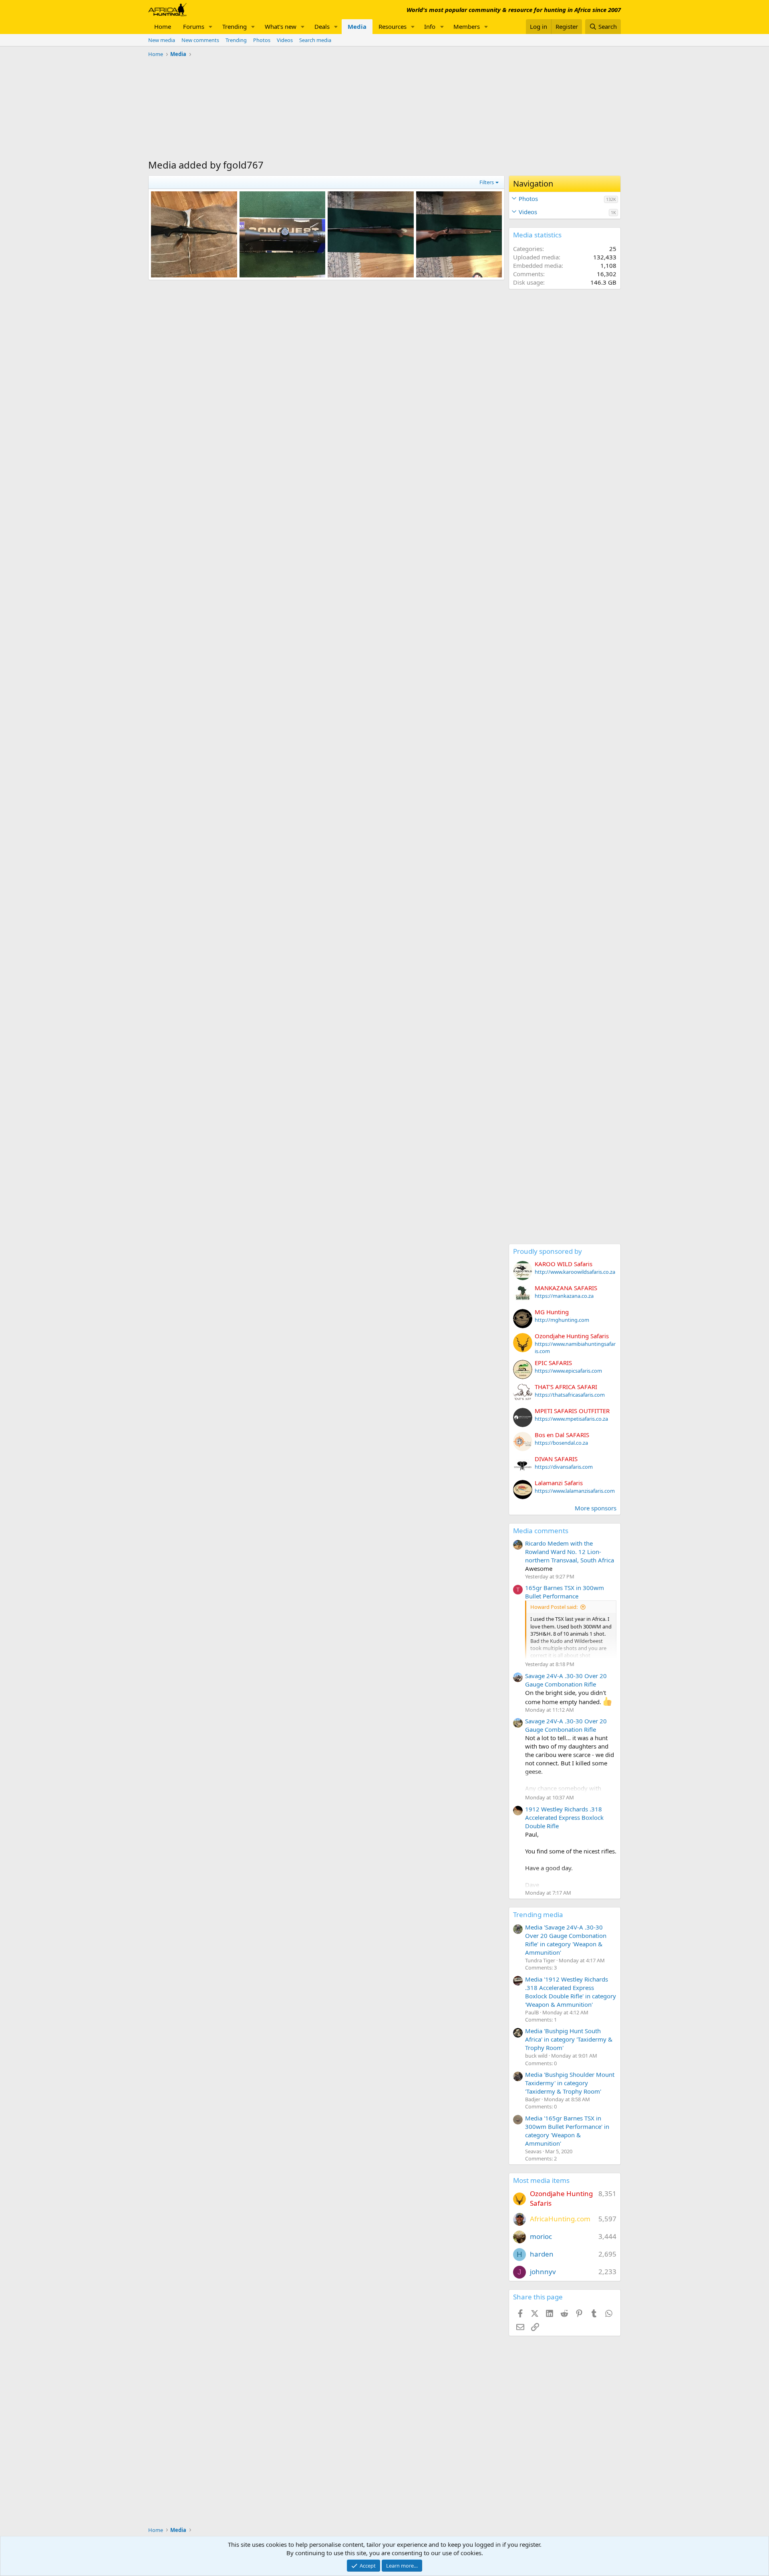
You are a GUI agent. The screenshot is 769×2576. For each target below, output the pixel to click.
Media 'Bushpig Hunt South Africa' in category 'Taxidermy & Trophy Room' (569, 2039)
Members (467, 26)
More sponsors (596, 1508)
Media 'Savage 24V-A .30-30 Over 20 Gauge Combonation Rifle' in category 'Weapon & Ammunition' (566, 1940)
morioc (541, 2236)
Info (430, 26)
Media (357, 26)
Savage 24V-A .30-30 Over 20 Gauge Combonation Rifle (566, 1680)
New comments (200, 40)
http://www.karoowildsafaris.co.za (575, 1272)
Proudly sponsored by (548, 1251)
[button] (211, 27)
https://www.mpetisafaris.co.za (571, 1419)
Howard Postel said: (554, 1607)
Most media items (541, 2180)
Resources (393, 26)
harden (542, 2254)
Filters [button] (487, 182)
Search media (315, 40)
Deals (322, 26)
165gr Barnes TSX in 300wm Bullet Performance (565, 1592)
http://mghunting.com (562, 1320)
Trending (235, 26)
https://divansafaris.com (564, 1467)
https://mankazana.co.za (564, 1296)
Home (163, 26)
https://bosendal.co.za (561, 1443)
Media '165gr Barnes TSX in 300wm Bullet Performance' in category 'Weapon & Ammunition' (567, 2131)
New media (162, 40)
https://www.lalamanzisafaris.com (575, 1491)
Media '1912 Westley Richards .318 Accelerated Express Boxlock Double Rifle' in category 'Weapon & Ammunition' (571, 1992)
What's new (281, 26)
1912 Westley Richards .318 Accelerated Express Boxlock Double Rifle (564, 1817)
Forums (194, 26)
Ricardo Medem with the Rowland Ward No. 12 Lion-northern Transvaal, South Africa (570, 1552)
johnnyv (543, 2272)
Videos (285, 40)
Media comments (541, 1531)
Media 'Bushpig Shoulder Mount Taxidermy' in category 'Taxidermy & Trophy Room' (570, 2083)
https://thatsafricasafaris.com (570, 1395)
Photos (262, 40)
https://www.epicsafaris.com (568, 1371)
